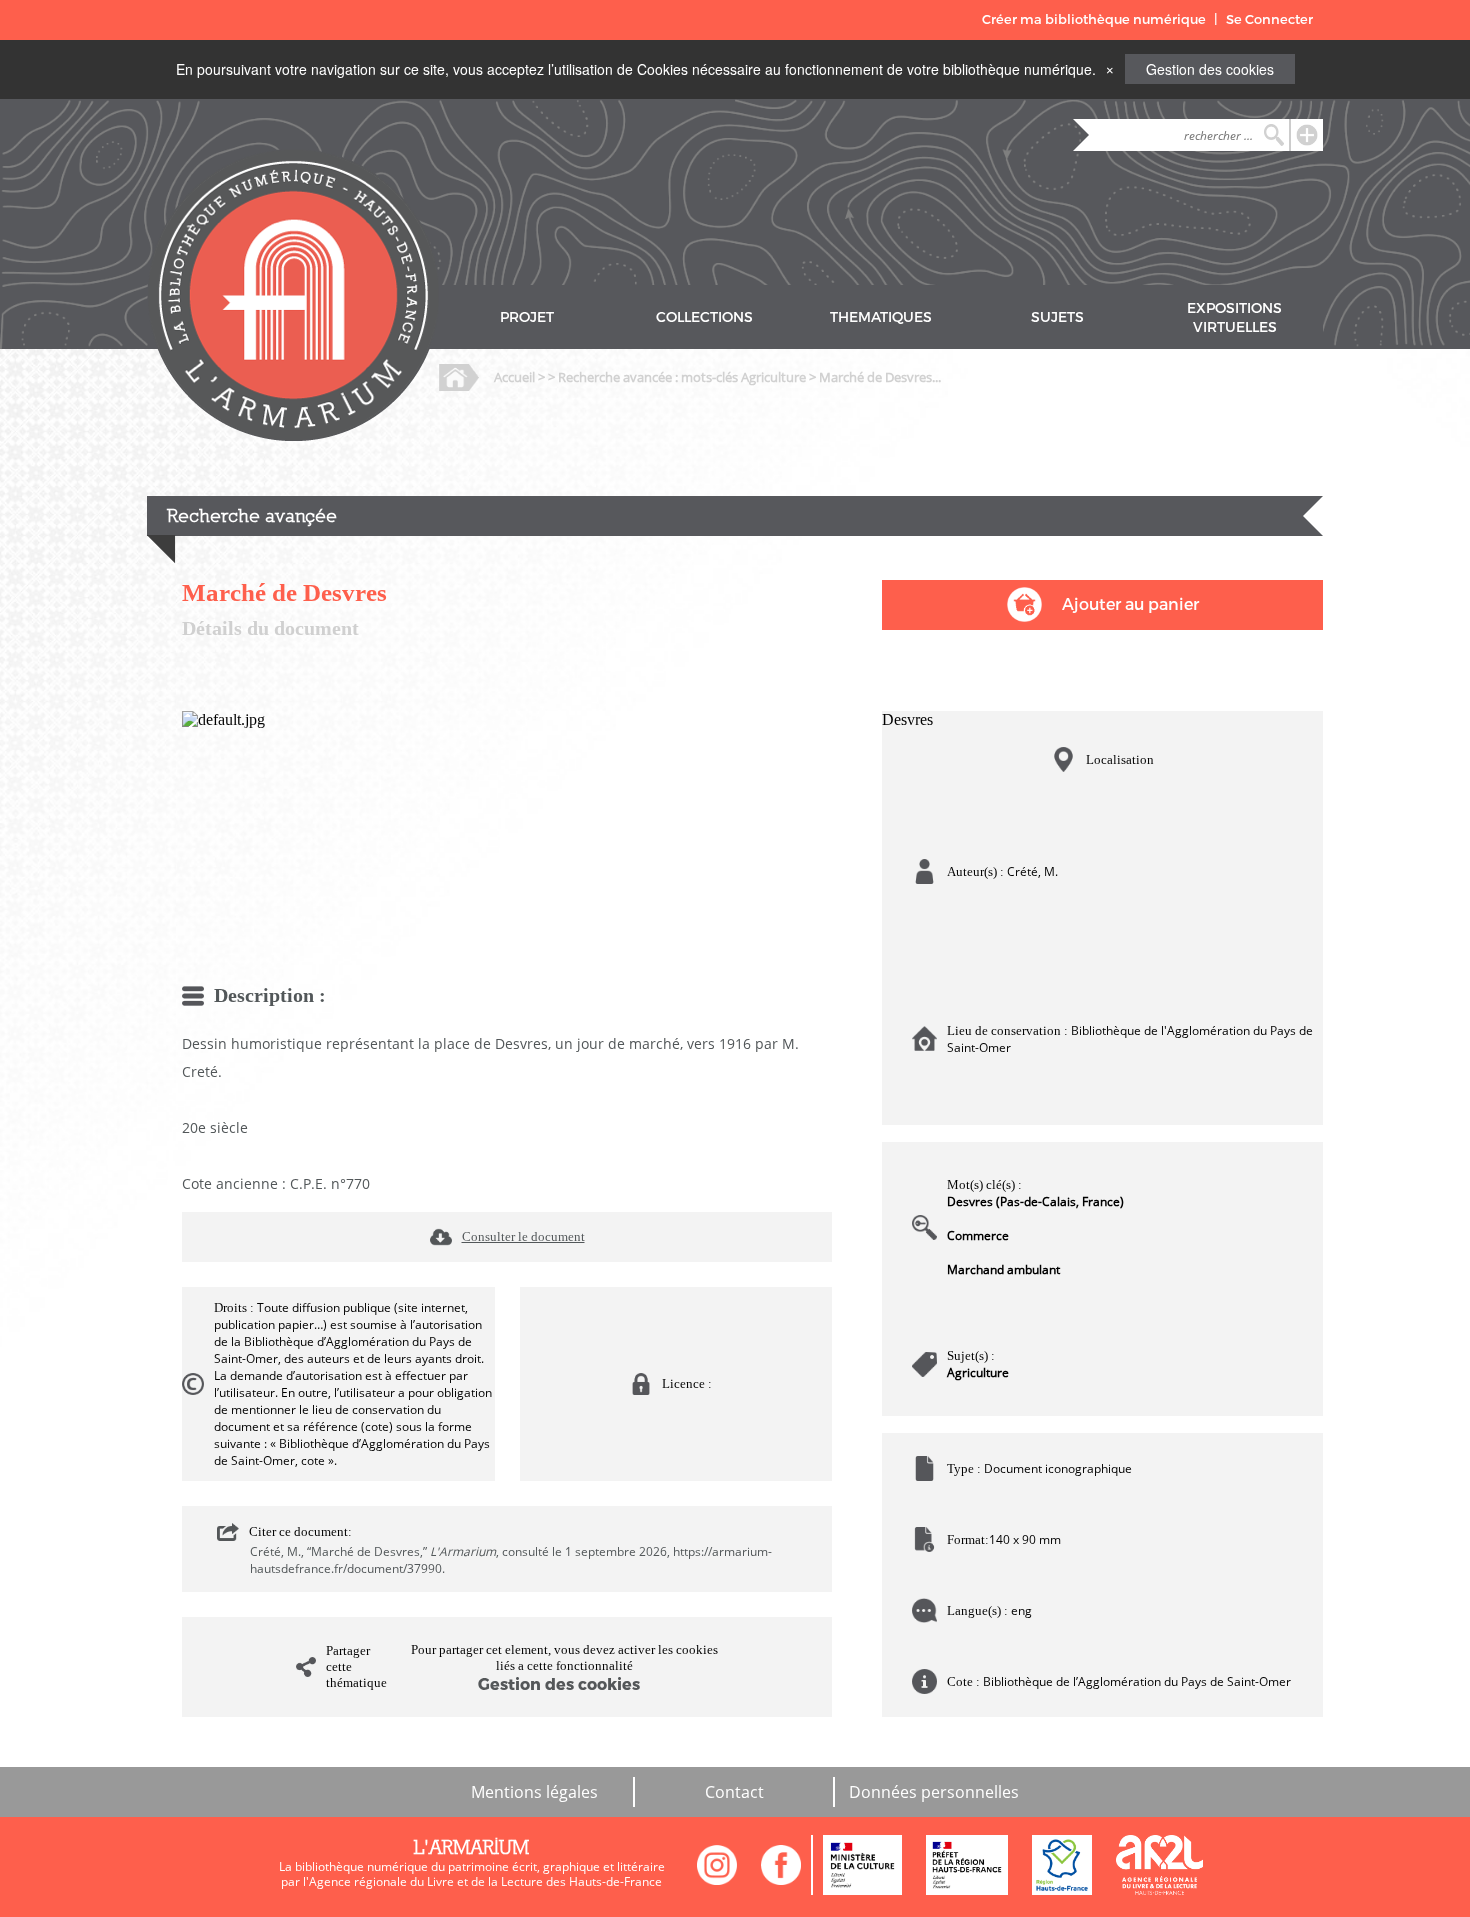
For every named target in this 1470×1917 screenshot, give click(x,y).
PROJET (527, 317)
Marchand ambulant (1003, 1269)
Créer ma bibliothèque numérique (1094, 19)
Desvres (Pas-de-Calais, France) (1035, 1201)
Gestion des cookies (1210, 69)
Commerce (978, 1235)
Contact (734, 1792)
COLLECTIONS (704, 317)
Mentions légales (534, 1792)
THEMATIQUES (881, 317)
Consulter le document (523, 1236)
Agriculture (978, 1372)
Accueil (514, 377)
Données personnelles (934, 1792)
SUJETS (1057, 317)
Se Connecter (1269, 19)
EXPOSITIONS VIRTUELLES (1234, 318)
